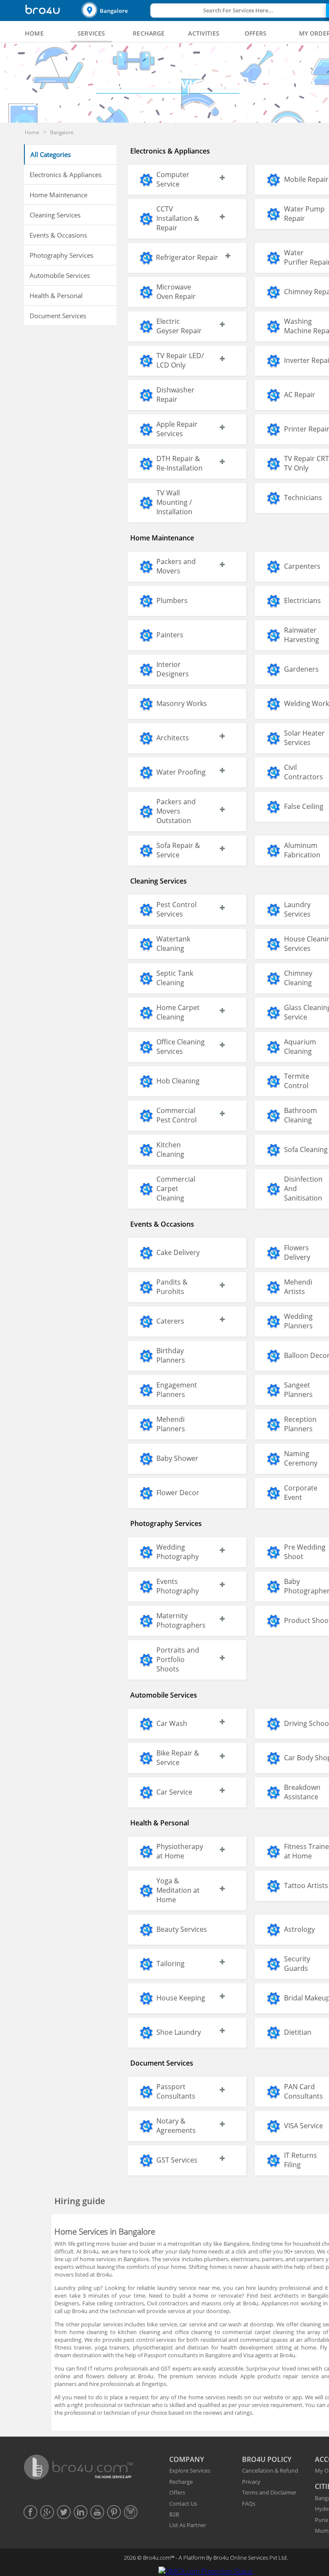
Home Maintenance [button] (58, 195)
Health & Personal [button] (56, 296)
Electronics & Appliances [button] (66, 175)
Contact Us (183, 2504)
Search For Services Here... (238, 10)
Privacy (251, 2482)
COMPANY (187, 2459)
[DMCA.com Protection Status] (206, 2571)
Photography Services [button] (61, 255)
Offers (177, 2492)
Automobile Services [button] (60, 275)
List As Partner (188, 2525)
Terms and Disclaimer (269, 2492)
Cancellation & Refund (270, 2470)
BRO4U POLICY (267, 2459)
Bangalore (114, 11)
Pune (322, 2520)
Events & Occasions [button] (58, 235)
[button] (115, 11)
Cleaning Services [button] (55, 215)
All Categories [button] (51, 154)
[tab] (34, 33)
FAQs (249, 2504)
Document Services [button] (58, 316)
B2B (174, 2514)
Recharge (181, 2482)
